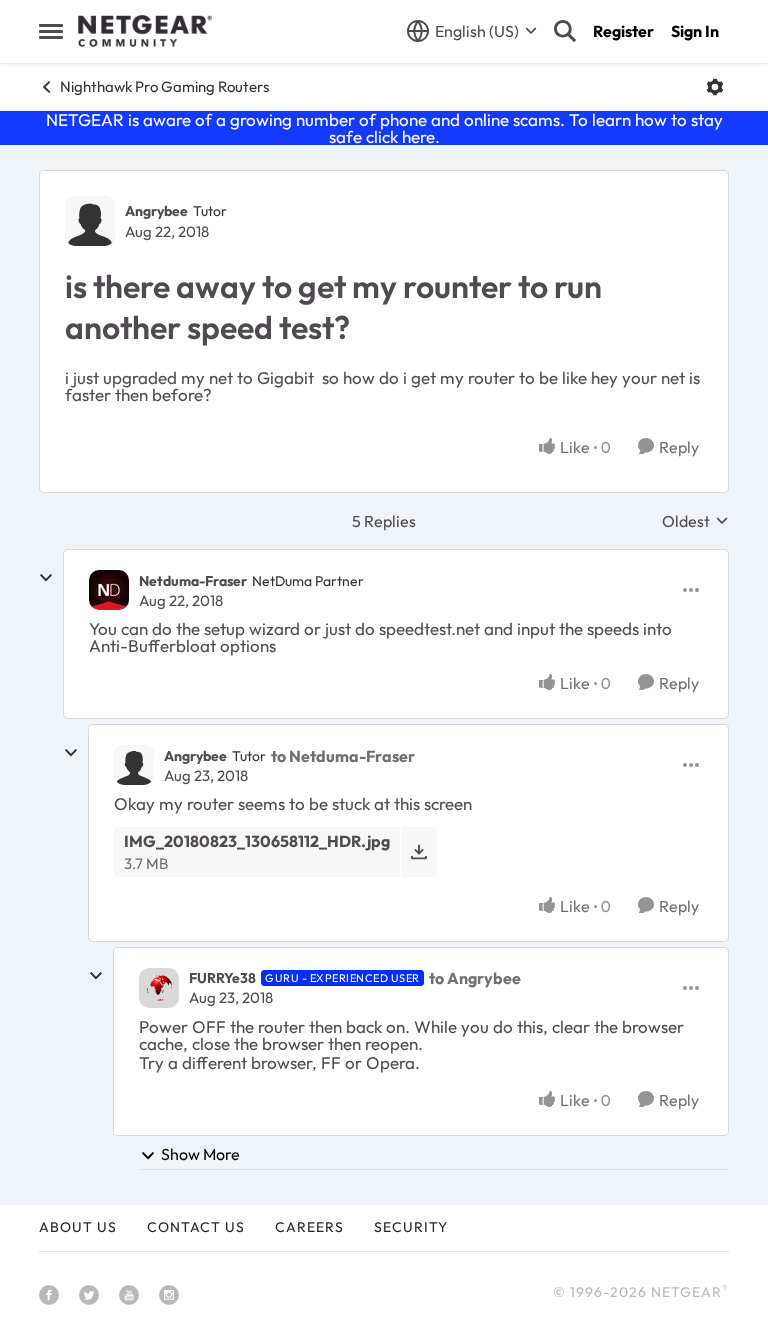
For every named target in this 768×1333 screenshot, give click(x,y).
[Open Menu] (715, 87)
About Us (78, 1227)
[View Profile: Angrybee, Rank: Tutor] (90, 221)
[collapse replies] (46, 578)
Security (411, 1227)
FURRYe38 (222, 978)
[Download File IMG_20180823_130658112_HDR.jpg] (418, 851)
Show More (200, 1154)
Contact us (196, 1227)
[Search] (565, 31)
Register (623, 31)
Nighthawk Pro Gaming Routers (164, 86)
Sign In (695, 31)
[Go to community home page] (145, 31)
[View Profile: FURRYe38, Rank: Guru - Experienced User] (159, 988)
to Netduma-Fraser (343, 756)
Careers (309, 1227)
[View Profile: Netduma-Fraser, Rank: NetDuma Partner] (109, 590)
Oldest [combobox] (695, 521)
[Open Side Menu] (51, 31)
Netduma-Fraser (193, 581)
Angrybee (156, 211)
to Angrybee (475, 978)
